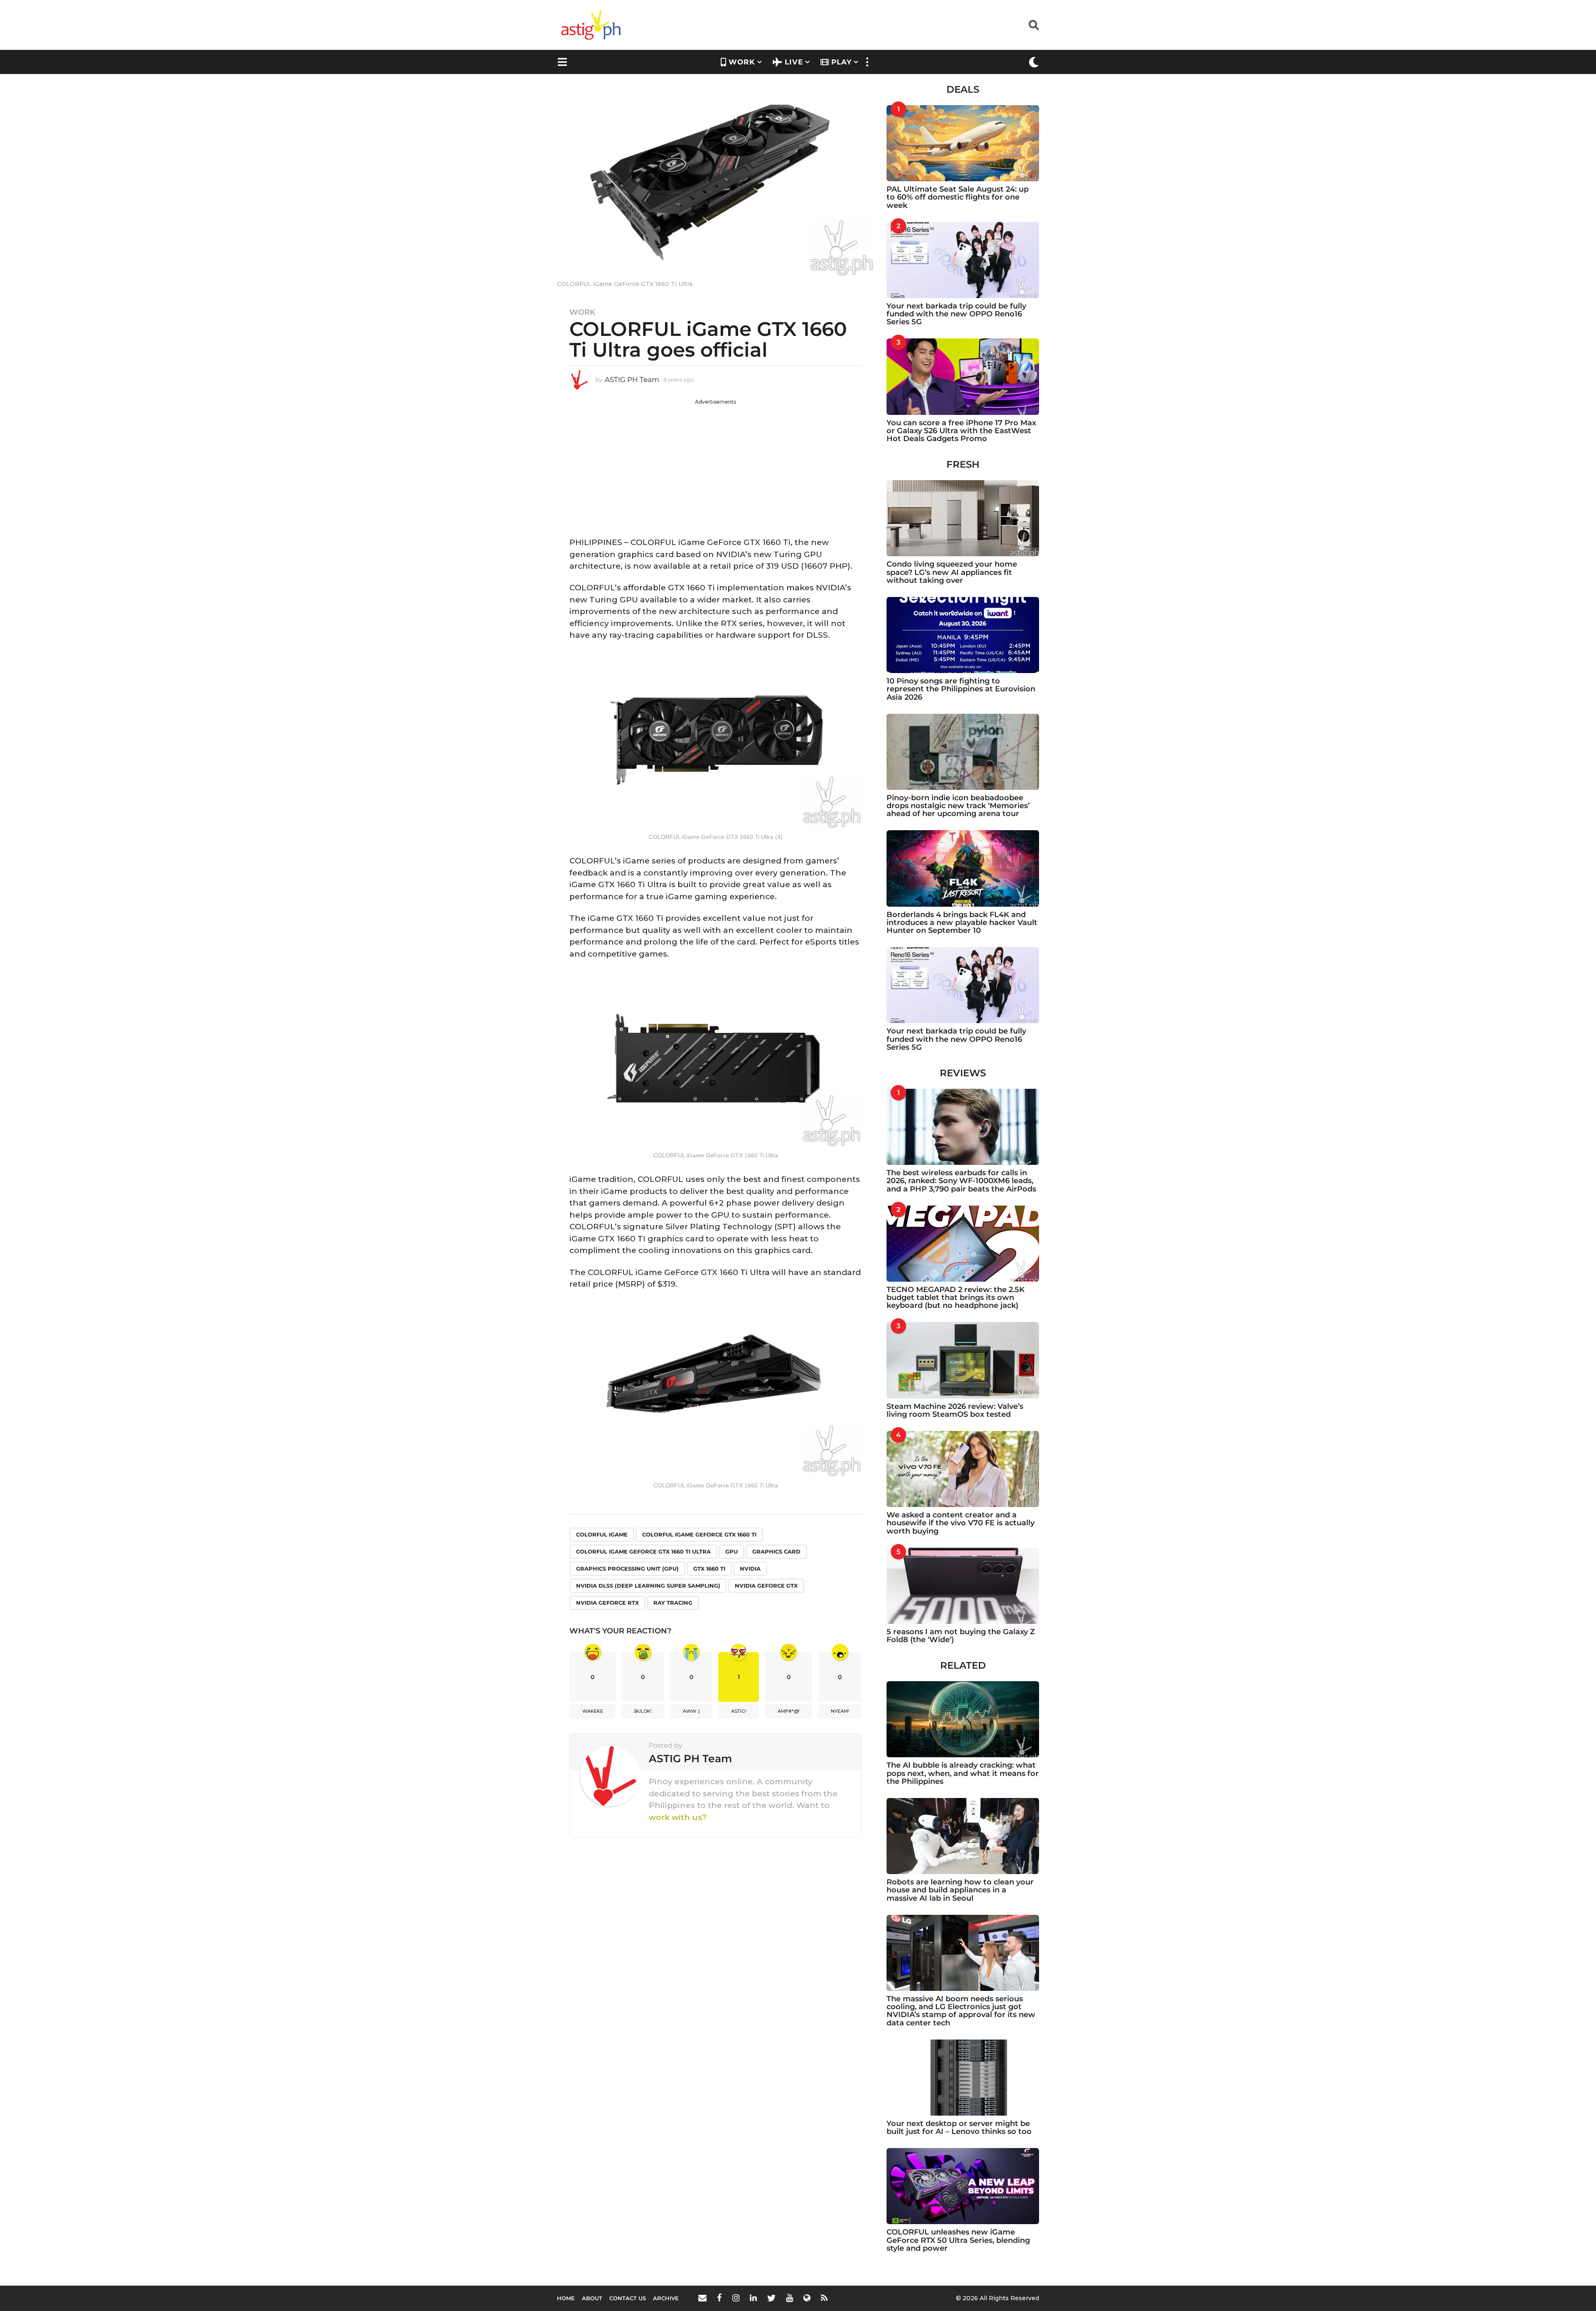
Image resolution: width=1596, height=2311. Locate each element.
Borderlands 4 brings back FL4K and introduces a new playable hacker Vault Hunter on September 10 (962, 923)
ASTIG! (739, 1711)
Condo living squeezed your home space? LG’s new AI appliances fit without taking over (952, 572)
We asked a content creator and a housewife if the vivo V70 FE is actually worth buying (961, 1523)
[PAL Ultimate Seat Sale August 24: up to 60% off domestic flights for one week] (963, 143)
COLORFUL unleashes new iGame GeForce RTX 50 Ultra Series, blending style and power (958, 2240)
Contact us (628, 2298)
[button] (1034, 25)
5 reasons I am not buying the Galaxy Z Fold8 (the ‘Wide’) (961, 1636)
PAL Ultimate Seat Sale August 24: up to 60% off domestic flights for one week (958, 197)
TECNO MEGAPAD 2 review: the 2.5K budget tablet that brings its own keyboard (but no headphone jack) (956, 1298)
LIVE (794, 62)
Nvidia (750, 1569)
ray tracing (673, 1603)
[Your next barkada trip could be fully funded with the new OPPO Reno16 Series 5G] (963, 260)
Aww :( (691, 1711)
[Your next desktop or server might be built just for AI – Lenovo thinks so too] (963, 2078)
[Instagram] (736, 2298)
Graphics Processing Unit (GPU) (627, 1569)
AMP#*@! (789, 1711)
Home (566, 2298)
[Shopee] (807, 2298)
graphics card (776, 1551)
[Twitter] (771, 2298)
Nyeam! (840, 1711)
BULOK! (643, 1711)
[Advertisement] (715, 464)
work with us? (678, 1817)
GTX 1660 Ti (709, 1569)
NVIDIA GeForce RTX (607, 1603)
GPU (731, 1551)
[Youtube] (789, 2298)
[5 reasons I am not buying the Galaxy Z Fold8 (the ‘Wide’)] (963, 1586)
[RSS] (824, 2298)
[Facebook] (719, 2298)
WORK (742, 62)
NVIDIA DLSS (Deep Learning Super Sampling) (648, 1586)
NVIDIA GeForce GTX (766, 1586)
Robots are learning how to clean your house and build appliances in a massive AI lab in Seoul (960, 1890)
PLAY (841, 62)
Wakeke (593, 1711)
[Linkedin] (753, 2298)
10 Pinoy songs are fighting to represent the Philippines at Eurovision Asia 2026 (961, 689)
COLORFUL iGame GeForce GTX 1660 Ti (699, 1534)
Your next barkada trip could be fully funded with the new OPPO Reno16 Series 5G (956, 314)
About (592, 2298)
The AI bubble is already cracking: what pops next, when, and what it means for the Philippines (963, 1773)
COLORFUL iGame (602, 1534)
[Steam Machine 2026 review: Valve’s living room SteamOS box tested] (963, 1360)
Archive (666, 2298)
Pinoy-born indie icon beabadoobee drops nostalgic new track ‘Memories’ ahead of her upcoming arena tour (958, 806)
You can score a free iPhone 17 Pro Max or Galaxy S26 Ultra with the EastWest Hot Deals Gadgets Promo (961, 431)
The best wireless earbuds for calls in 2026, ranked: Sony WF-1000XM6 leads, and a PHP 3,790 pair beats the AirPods (961, 1181)
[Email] (702, 2298)
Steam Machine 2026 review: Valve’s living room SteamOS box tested (955, 1410)
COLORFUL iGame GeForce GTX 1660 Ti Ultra (643, 1551)
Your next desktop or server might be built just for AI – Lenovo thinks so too (959, 2127)
